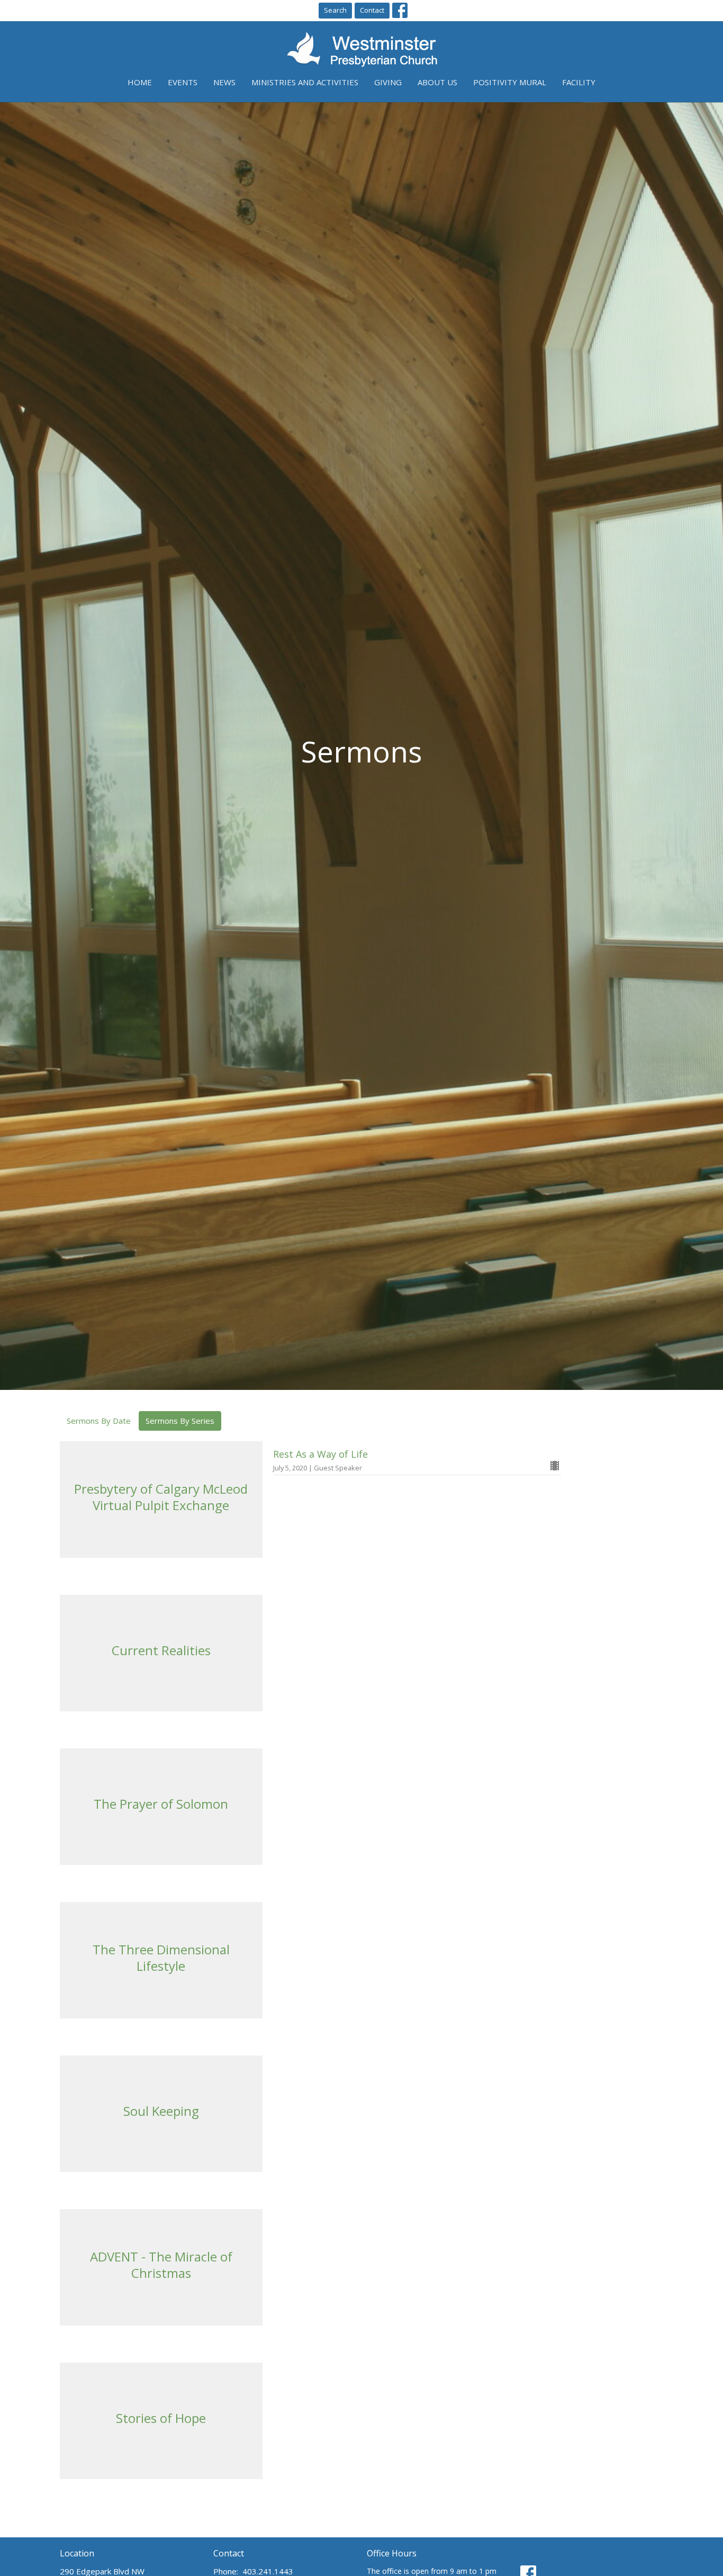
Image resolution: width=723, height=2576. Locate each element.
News (224, 82)
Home (140, 82)
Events (183, 82)
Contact (372, 10)
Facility (579, 82)
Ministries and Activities (305, 82)
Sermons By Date (99, 1421)
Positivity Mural (510, 82)
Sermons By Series (180, 1421)
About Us (437, 82)
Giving (388, 82)
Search (335, 10)
